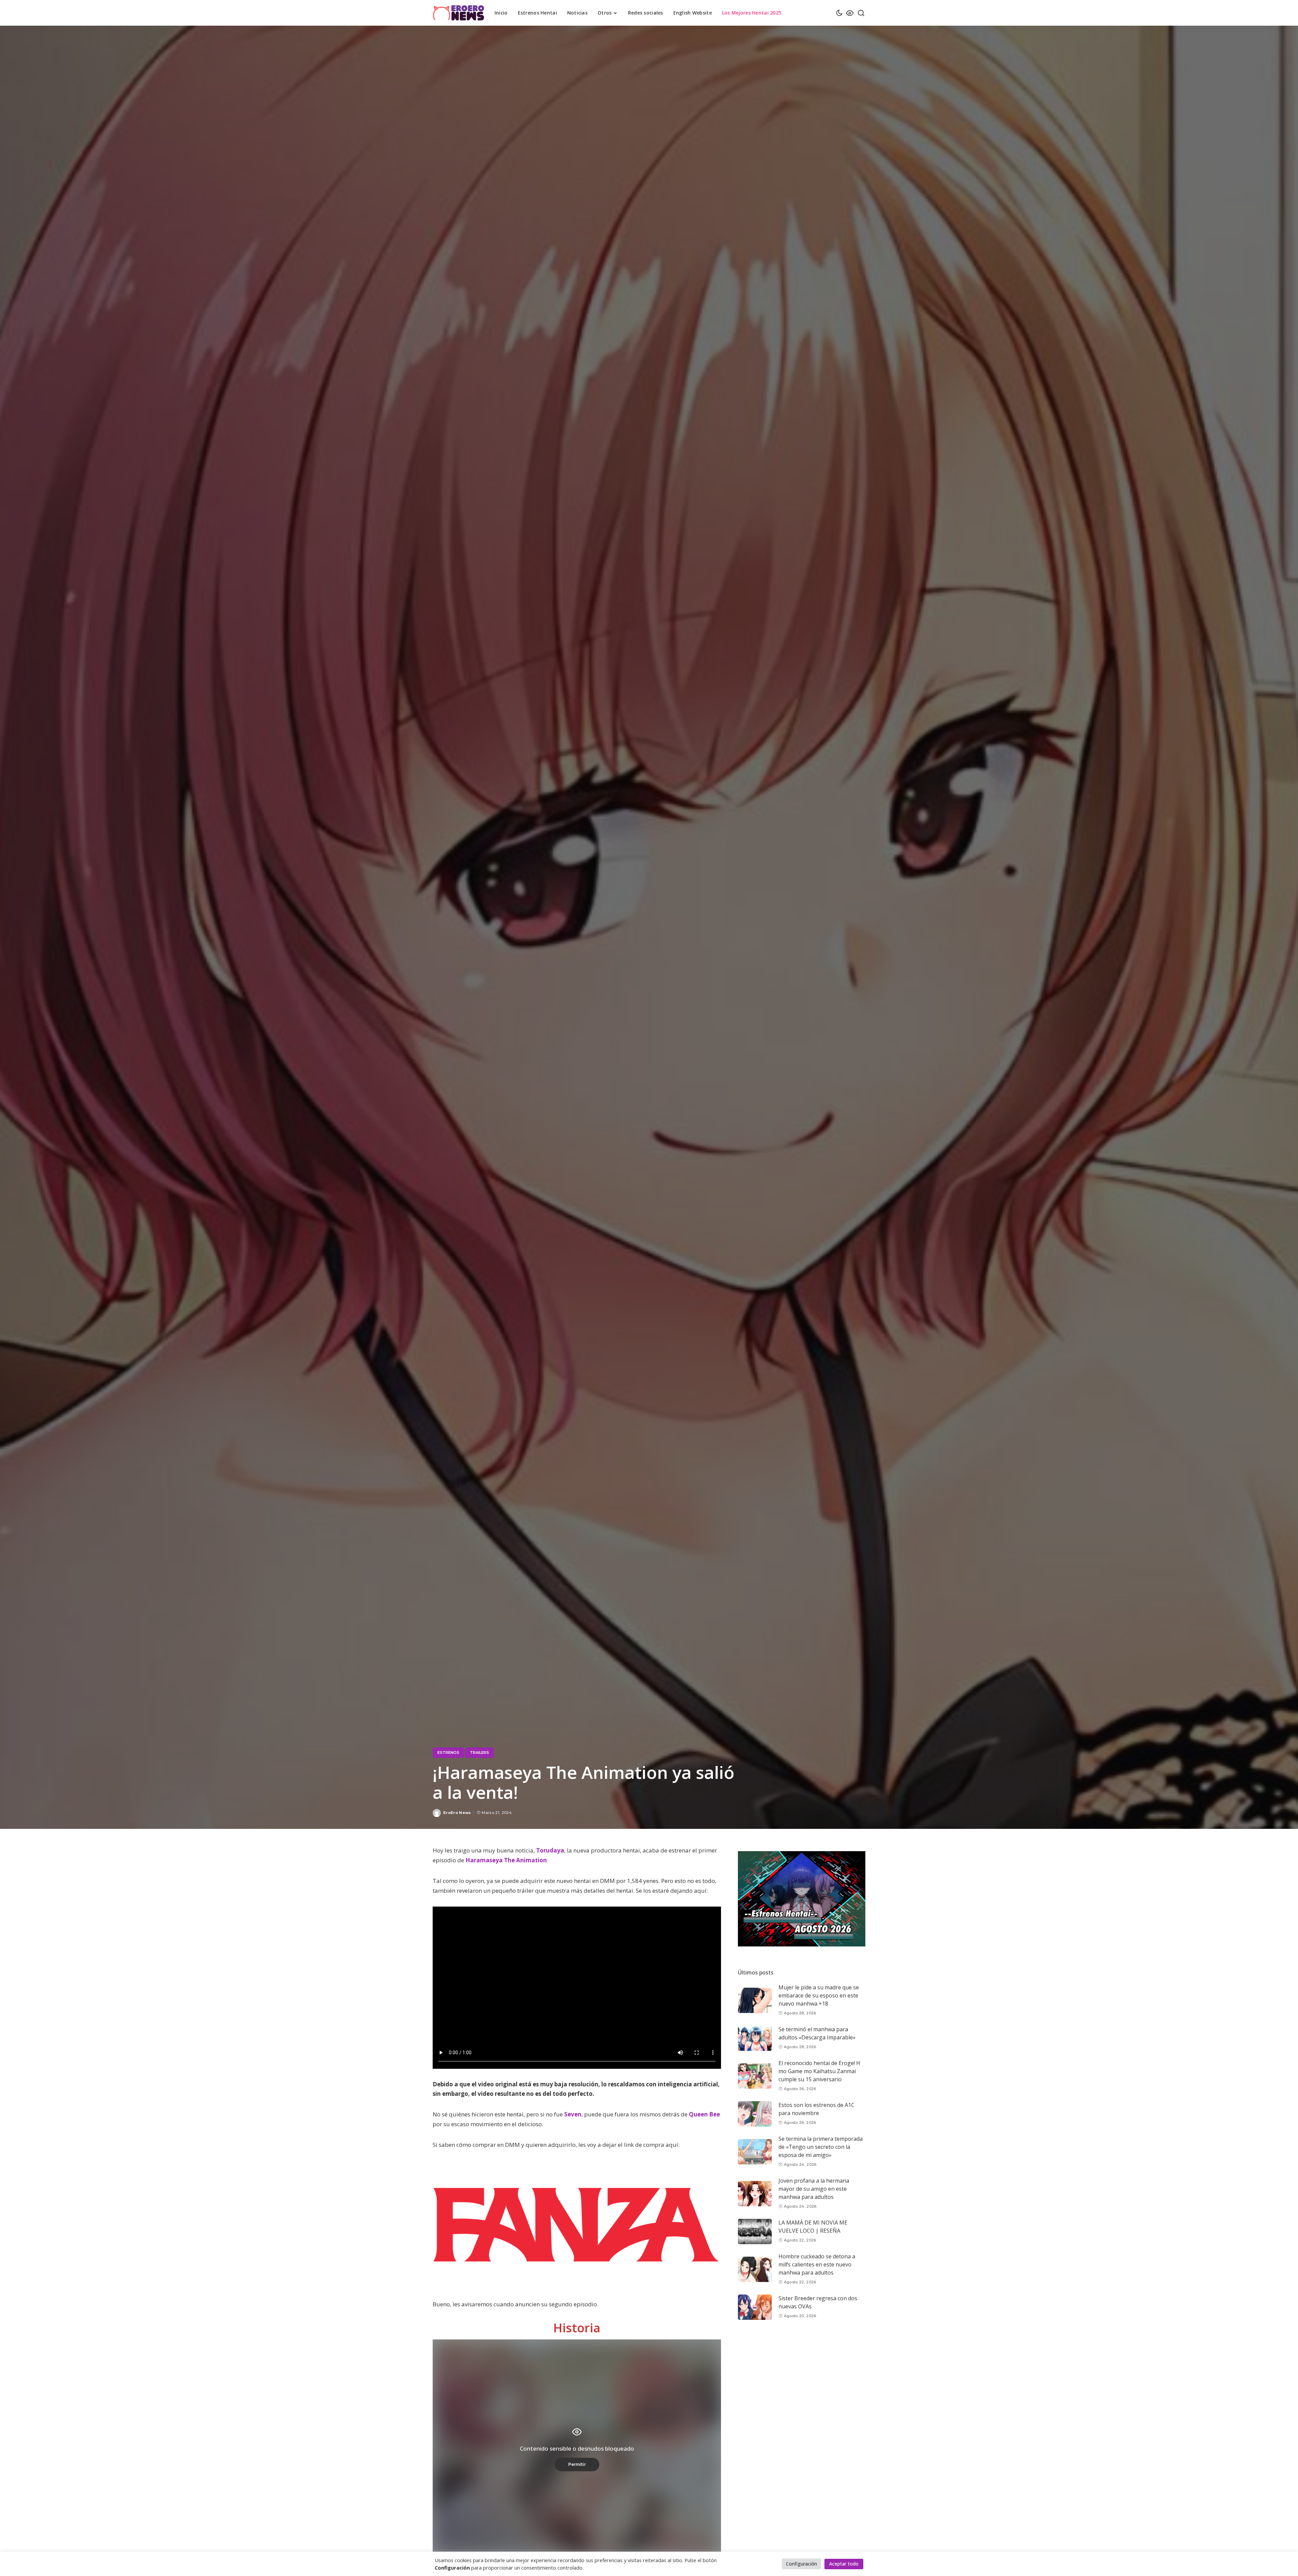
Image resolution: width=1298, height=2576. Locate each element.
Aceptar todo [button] (844, 2564)
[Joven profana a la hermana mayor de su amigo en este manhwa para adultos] (755, 2194)
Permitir (577, 2464)
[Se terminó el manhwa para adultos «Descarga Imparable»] (755, 2038)
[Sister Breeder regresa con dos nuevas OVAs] (755, 2307)
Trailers (479, 1752)
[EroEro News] (459, 13)
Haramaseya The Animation (506, 1860)
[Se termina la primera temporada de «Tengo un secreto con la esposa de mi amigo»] (755, 2152)
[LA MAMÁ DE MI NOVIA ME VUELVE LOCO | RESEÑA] (755, 2231)
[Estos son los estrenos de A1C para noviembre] (755, 2114)
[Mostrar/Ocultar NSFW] (850, 13)
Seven (573, 2114)
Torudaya (550, 1850)
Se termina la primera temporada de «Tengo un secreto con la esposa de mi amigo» (821, 2147)
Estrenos (448, 1752)
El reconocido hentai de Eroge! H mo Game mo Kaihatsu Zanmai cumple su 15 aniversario (819, 2071)
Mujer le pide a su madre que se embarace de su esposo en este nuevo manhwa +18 (819, 1996)
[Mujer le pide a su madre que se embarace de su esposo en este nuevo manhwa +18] (755, 2000)
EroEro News (457, 1813)
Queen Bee (704, 2114)
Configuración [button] (801, 2564)
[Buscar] (861, 13)
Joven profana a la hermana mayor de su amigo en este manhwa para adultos (814, 2189)
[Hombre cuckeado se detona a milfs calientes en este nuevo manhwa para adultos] (755, 2269)
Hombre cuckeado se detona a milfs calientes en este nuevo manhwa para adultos (817, 2265)
